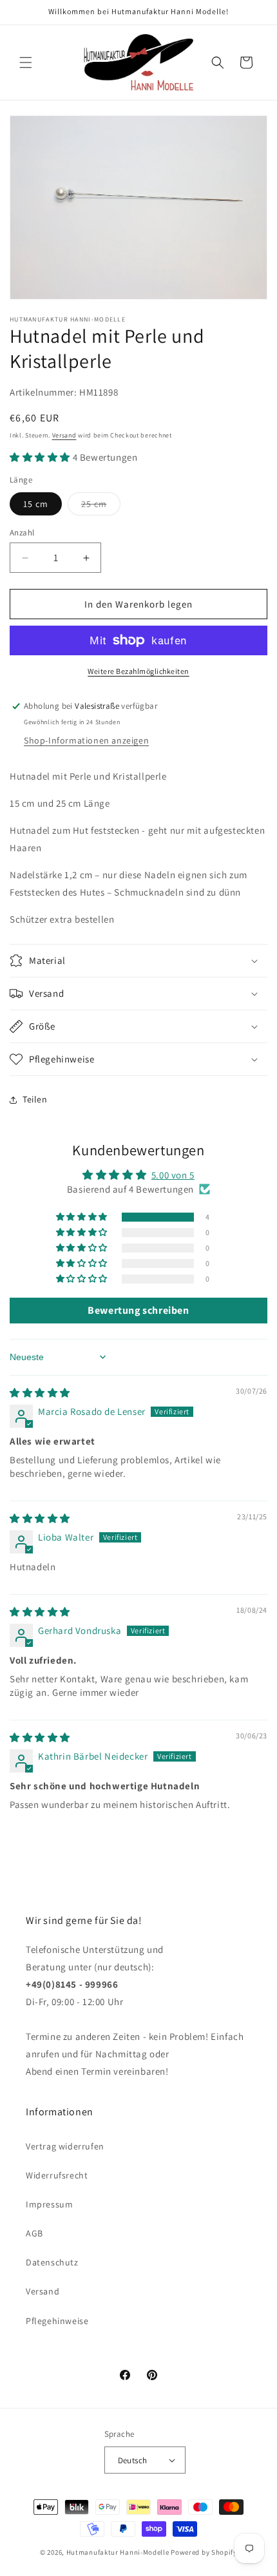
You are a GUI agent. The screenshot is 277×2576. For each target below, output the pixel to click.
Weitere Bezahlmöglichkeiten (138, 671)
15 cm (36, 504)
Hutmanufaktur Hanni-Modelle (118, 2552)
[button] (26, 62)
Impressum (49, 2204)
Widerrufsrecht (57, 2175)
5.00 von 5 (173, 1175)
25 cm (101, 506)
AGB (34, 2233)
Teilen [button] (35, 1099)
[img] (40, 1393)
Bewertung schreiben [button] (138, 1310)
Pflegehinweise (57, 2321)
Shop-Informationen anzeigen (86, 740)
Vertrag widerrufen (65, 2146)
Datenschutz (52, 2262)
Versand (64, 435)
